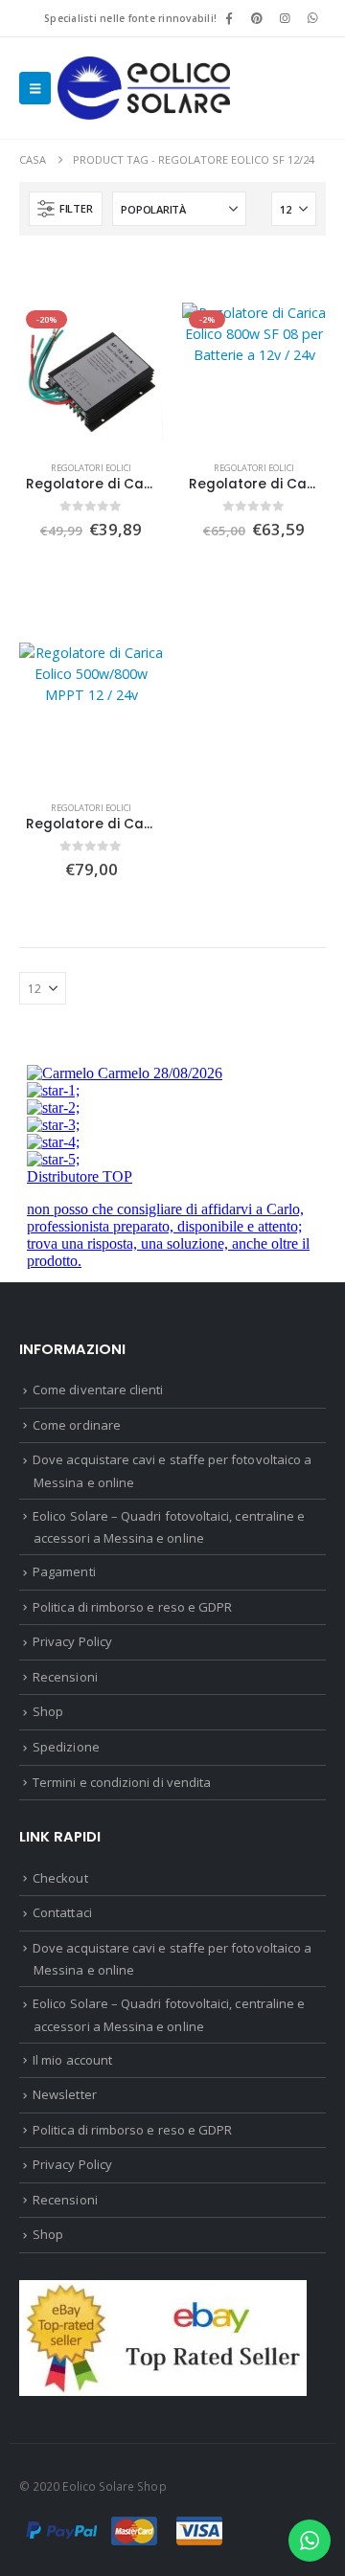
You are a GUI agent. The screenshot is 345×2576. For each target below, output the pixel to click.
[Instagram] (286, 18)
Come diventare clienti (98, 1390)
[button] (35, 88)
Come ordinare (77, 1425)
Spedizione (66, 1747)
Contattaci (62, 1912)
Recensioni (65, 1677)
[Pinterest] (257, 18)
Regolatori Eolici (91, 468)
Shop (48, 1711)
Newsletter (65, 2094)
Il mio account (72, 2060)
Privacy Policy (72, 1641)
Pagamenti (64, 1571)
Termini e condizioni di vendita (122, 1782)
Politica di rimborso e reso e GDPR (132, 1607)
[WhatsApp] (313, 18)
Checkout (60, 1878)
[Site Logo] (144, 88)
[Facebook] (229, 18)
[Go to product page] (91, 714)
